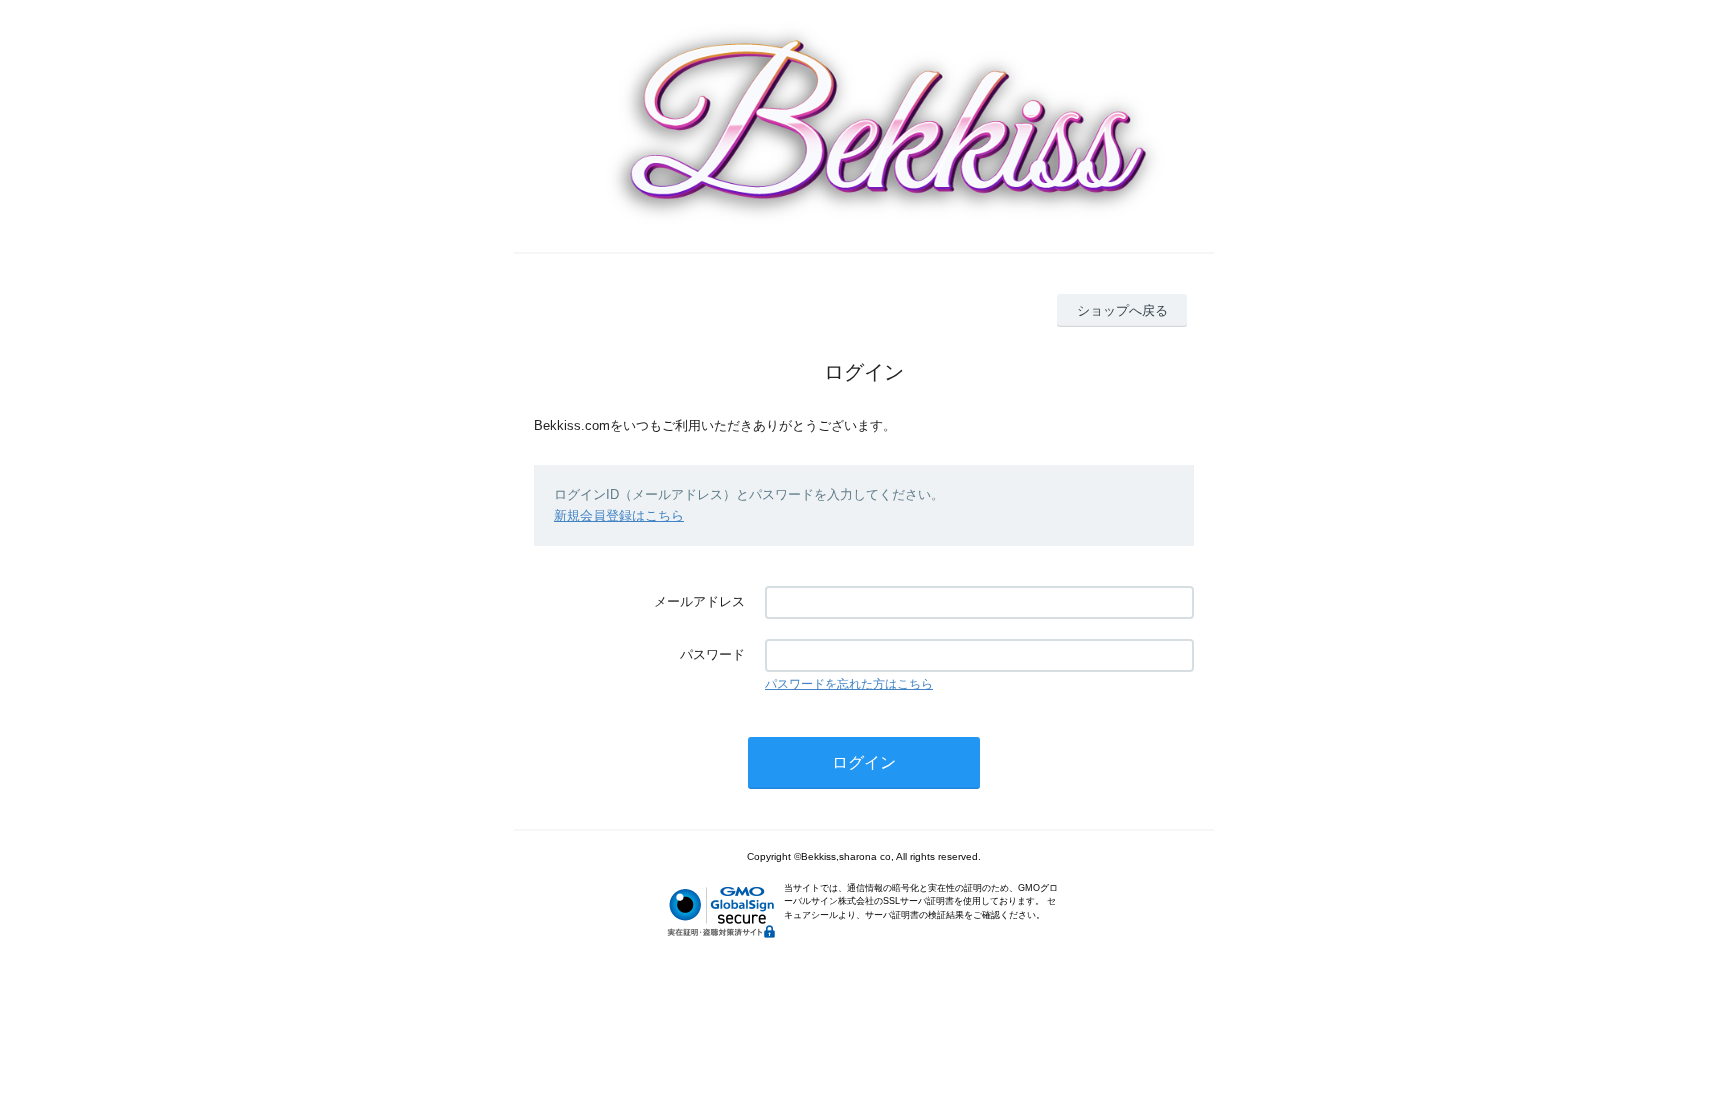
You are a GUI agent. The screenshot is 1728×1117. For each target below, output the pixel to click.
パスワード (712, 654)
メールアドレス (699, 601)
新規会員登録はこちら (619, 515)
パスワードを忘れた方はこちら (849, 684)
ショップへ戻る (1122, 310)
